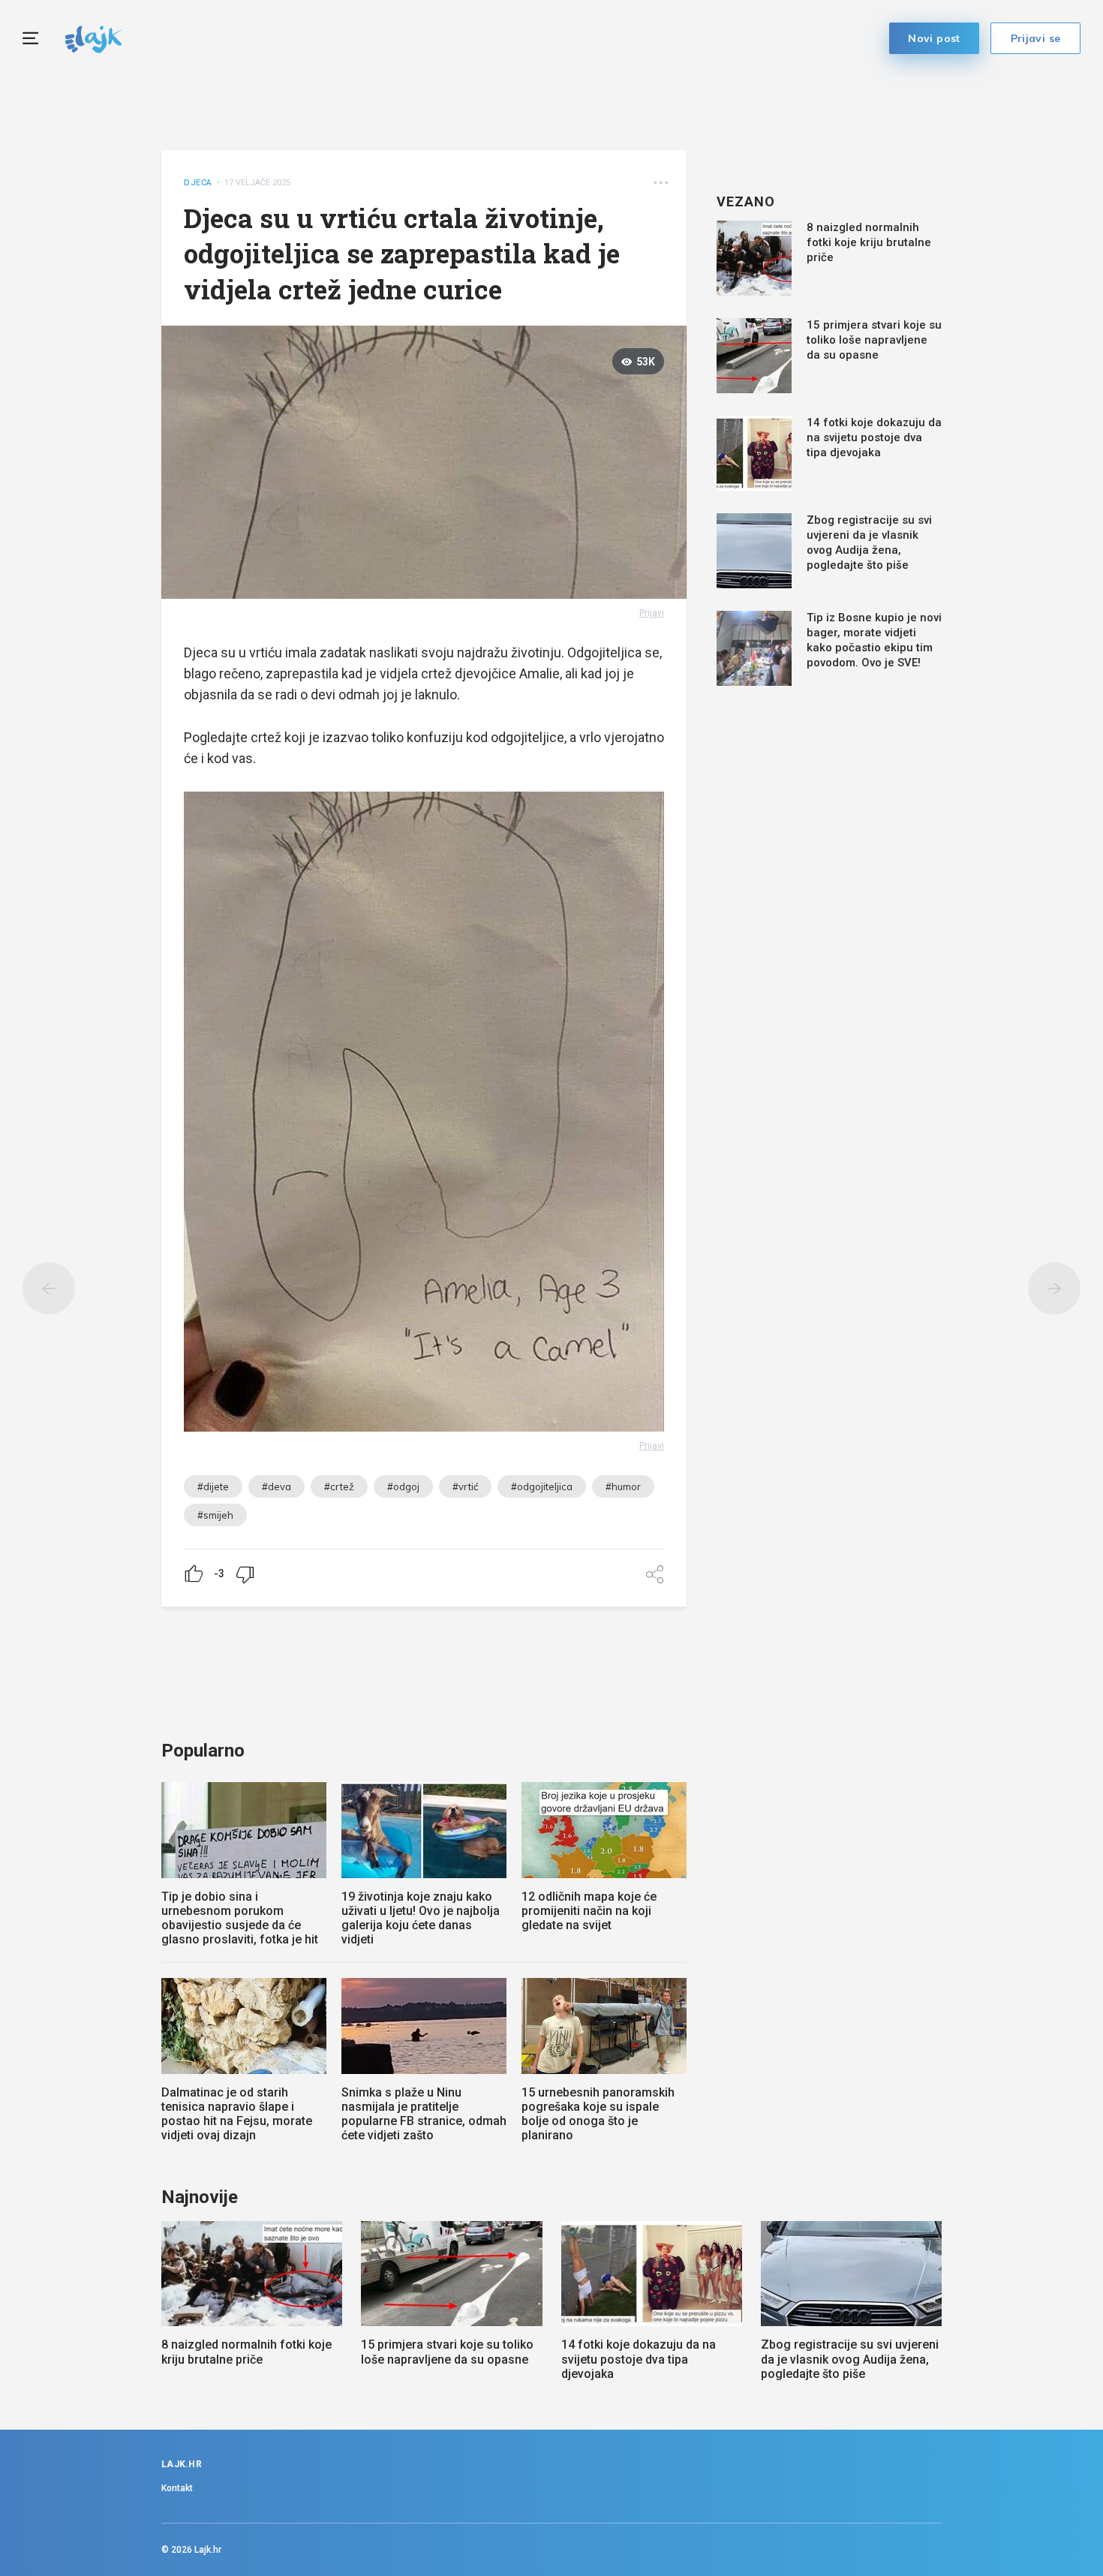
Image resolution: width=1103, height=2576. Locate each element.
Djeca (198, 183)
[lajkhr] (93, 37)
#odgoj (403, 1486)
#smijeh (215, 1515)
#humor (623, 1486)
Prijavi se (1036, 38)
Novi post (934, 38)
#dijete (213, 1486)
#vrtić (465, 1486)
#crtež (339, 1486)
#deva (277, 1486)
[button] (661, 183)
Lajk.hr (208, 2550)
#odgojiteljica (542, 1486)
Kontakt (177, 2488)
